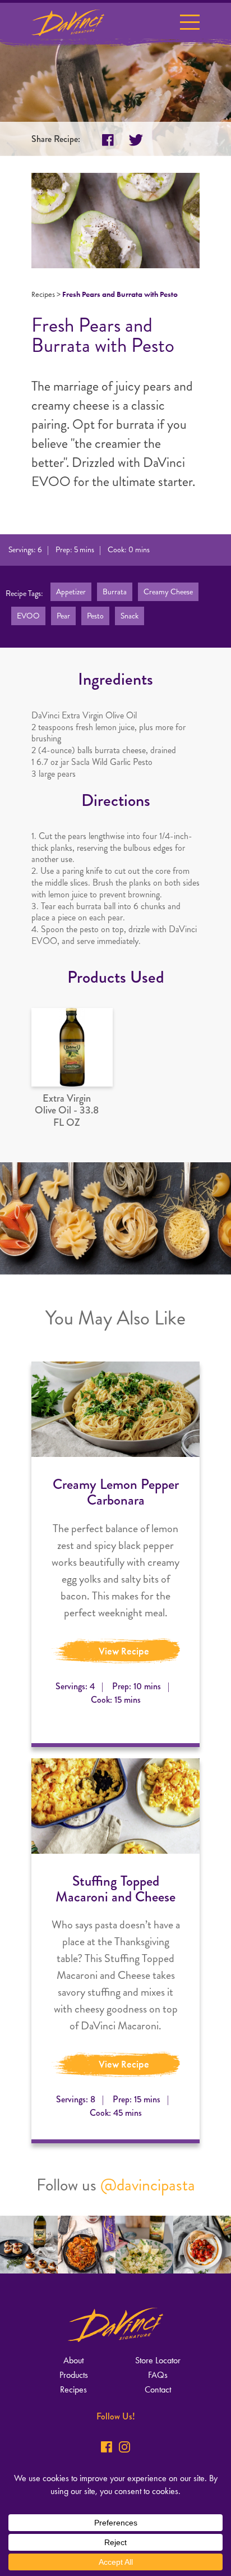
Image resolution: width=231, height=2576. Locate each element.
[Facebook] (107, 2447)
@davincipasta (148, 2185)
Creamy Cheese (168, 592)
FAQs (158, 2375)
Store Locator (158, 2360)
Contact (158, 2389)
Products (74, 2375)
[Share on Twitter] (136, 140)
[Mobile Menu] (190, 24)
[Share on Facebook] (108, 140)
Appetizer (71, 592)
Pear (63, 616)
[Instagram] (124, 2447)
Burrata (115, 592)
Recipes (43, 294)
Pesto (95, 616)
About (73, 2360)
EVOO (28, 616)
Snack (130, 616)
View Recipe (124, 1651)
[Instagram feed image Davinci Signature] (29, 2245)
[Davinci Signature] (68, 22)
